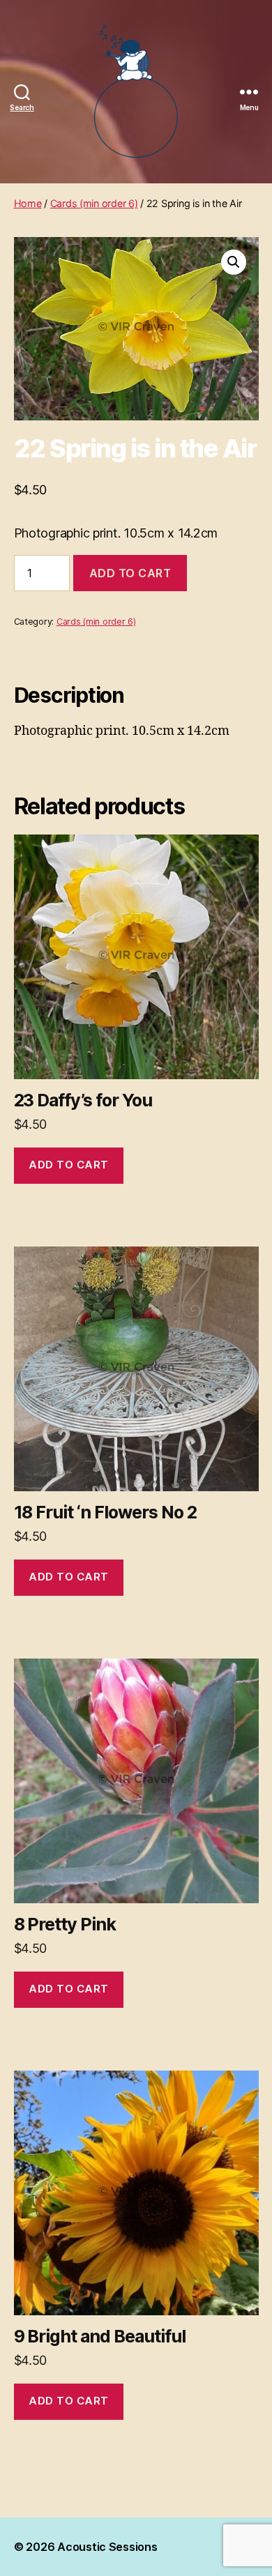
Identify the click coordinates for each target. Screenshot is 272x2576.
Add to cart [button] (69, 1165)
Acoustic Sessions (107, 2547)
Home (28, 203)
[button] (234, 262)
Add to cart (130, 573)
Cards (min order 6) (94, 203)
